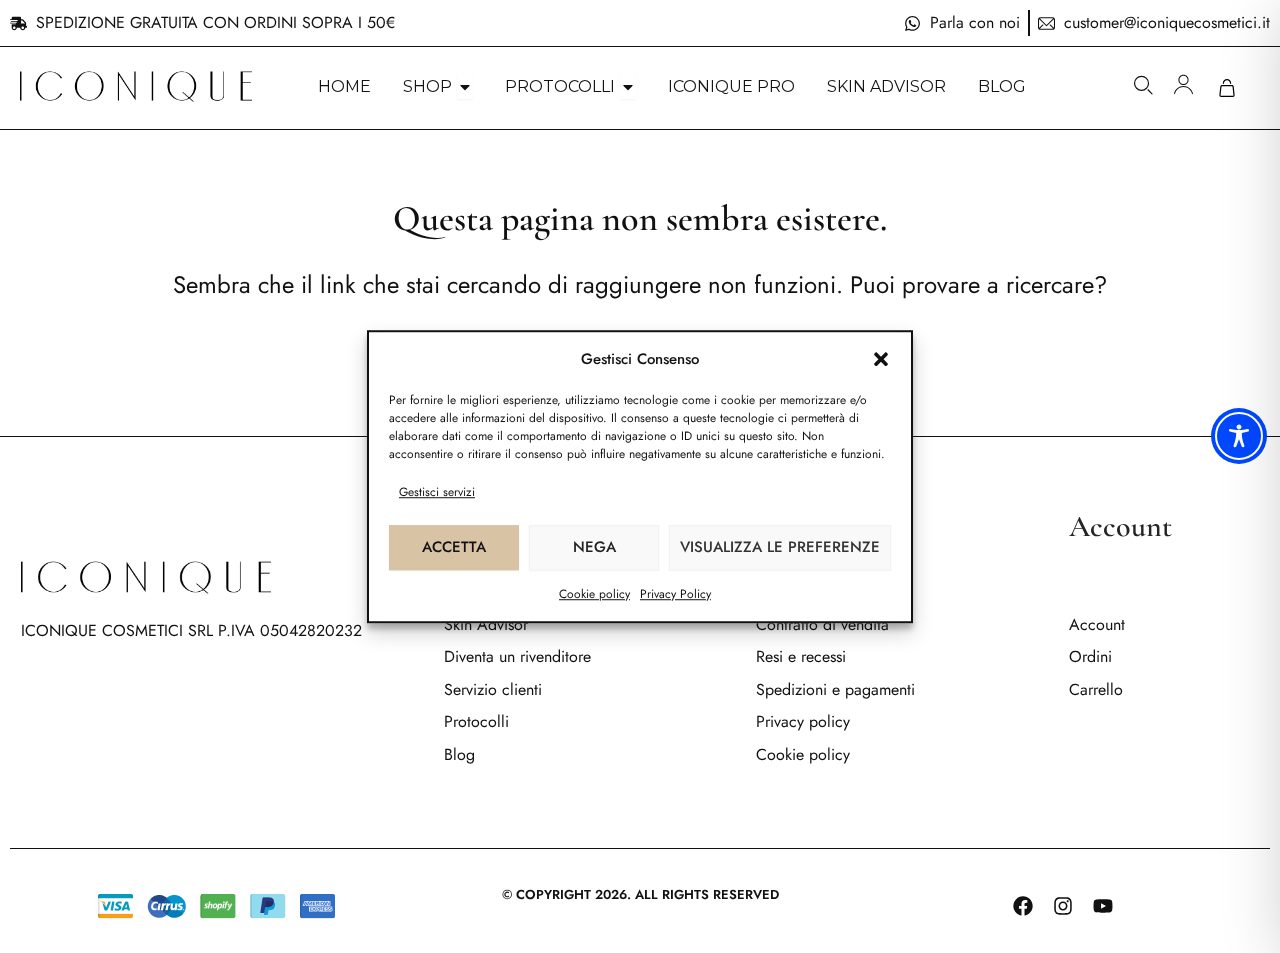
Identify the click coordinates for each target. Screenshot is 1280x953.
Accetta (454, 547)
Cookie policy (594, 594)
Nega (594, 547)
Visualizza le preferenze (780, 547)
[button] (881, 359)
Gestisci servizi (437, 492)
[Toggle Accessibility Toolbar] (1239, 436)
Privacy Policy (675, 594)
